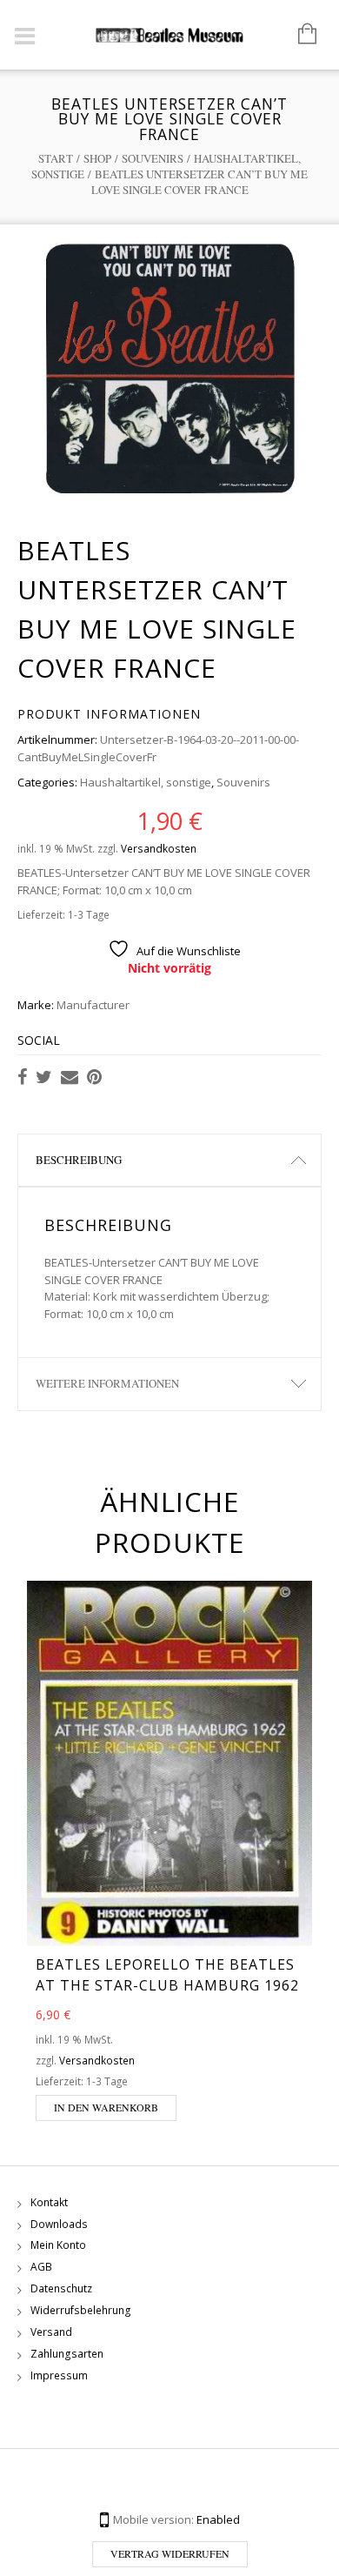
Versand (51, 2332)
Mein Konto (58, 2245)
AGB (41, 2267)
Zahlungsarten (67, 2354)
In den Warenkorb (106, 2107)
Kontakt (49, 2202)
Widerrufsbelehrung (81, 2310)
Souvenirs (153, 158)
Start (56, 158)
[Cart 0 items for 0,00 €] (299, 35)
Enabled (218, 2519)
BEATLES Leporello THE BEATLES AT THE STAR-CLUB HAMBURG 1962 (167, 1975)
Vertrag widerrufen (170, 2553)
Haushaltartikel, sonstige (146, 782)
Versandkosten (159, 848)
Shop (97, 158)
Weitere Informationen (107, 1383)
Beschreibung (79, 1160)
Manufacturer (93, 1005)
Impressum (59, 2375)
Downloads (59, 2224)
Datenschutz (61, 2288)
